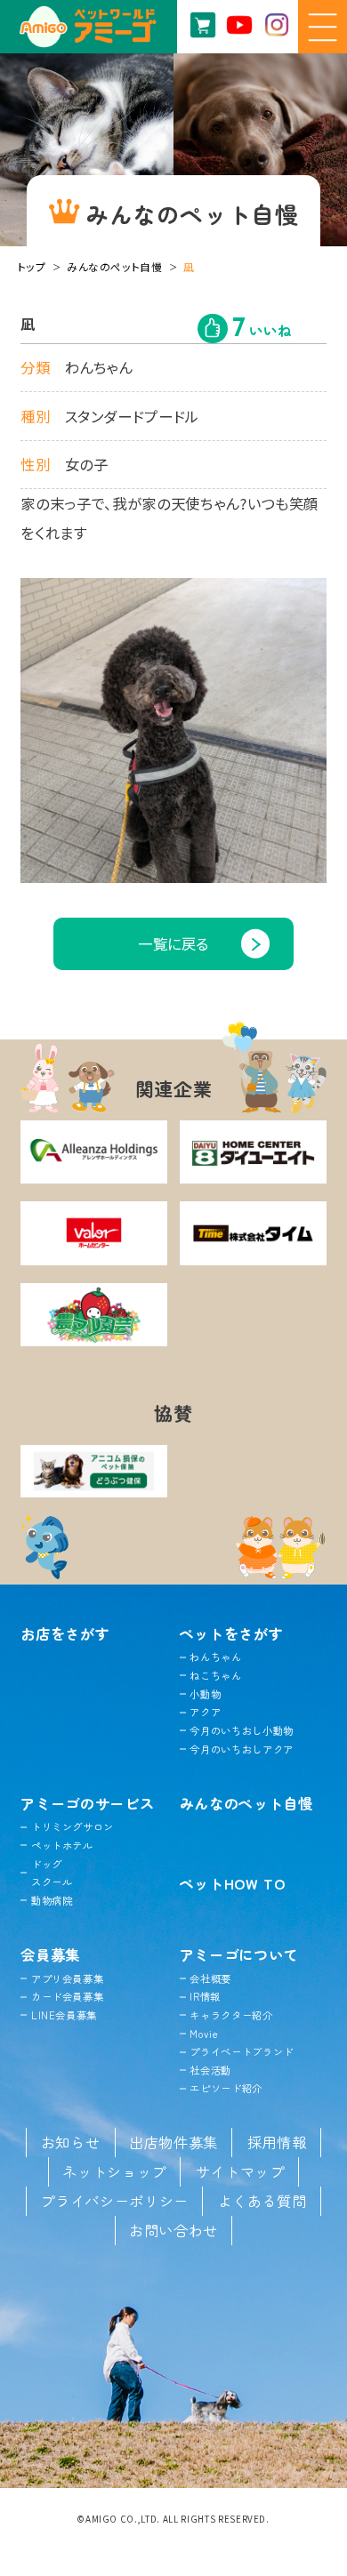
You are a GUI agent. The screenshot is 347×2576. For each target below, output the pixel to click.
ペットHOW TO (233, 1883)
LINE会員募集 (64, 2015)
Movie (204, 2034)
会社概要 (210, 1978)
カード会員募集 (67, 1996)
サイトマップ (240, 2171)
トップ (32, 266)
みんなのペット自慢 (115, 266)
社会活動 (210, 2070)
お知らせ (71, 2142)
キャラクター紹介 (231, 2015)
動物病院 (52, 1900)
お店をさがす (65, 1633)
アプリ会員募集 (67, 1978)
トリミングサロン (73, 1826)
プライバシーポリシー (114, 2201)
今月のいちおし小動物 (242, 1730)
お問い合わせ (173, 2230)
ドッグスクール (52, 1873)
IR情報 (205, 1996)
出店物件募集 (173, 2142)
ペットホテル (62, 1845)
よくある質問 (262, 2201)
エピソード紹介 (226, 2088)
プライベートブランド (242, 2051)
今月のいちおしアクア (242, 1749)
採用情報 (277, 2142)
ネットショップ (114, 2171)
